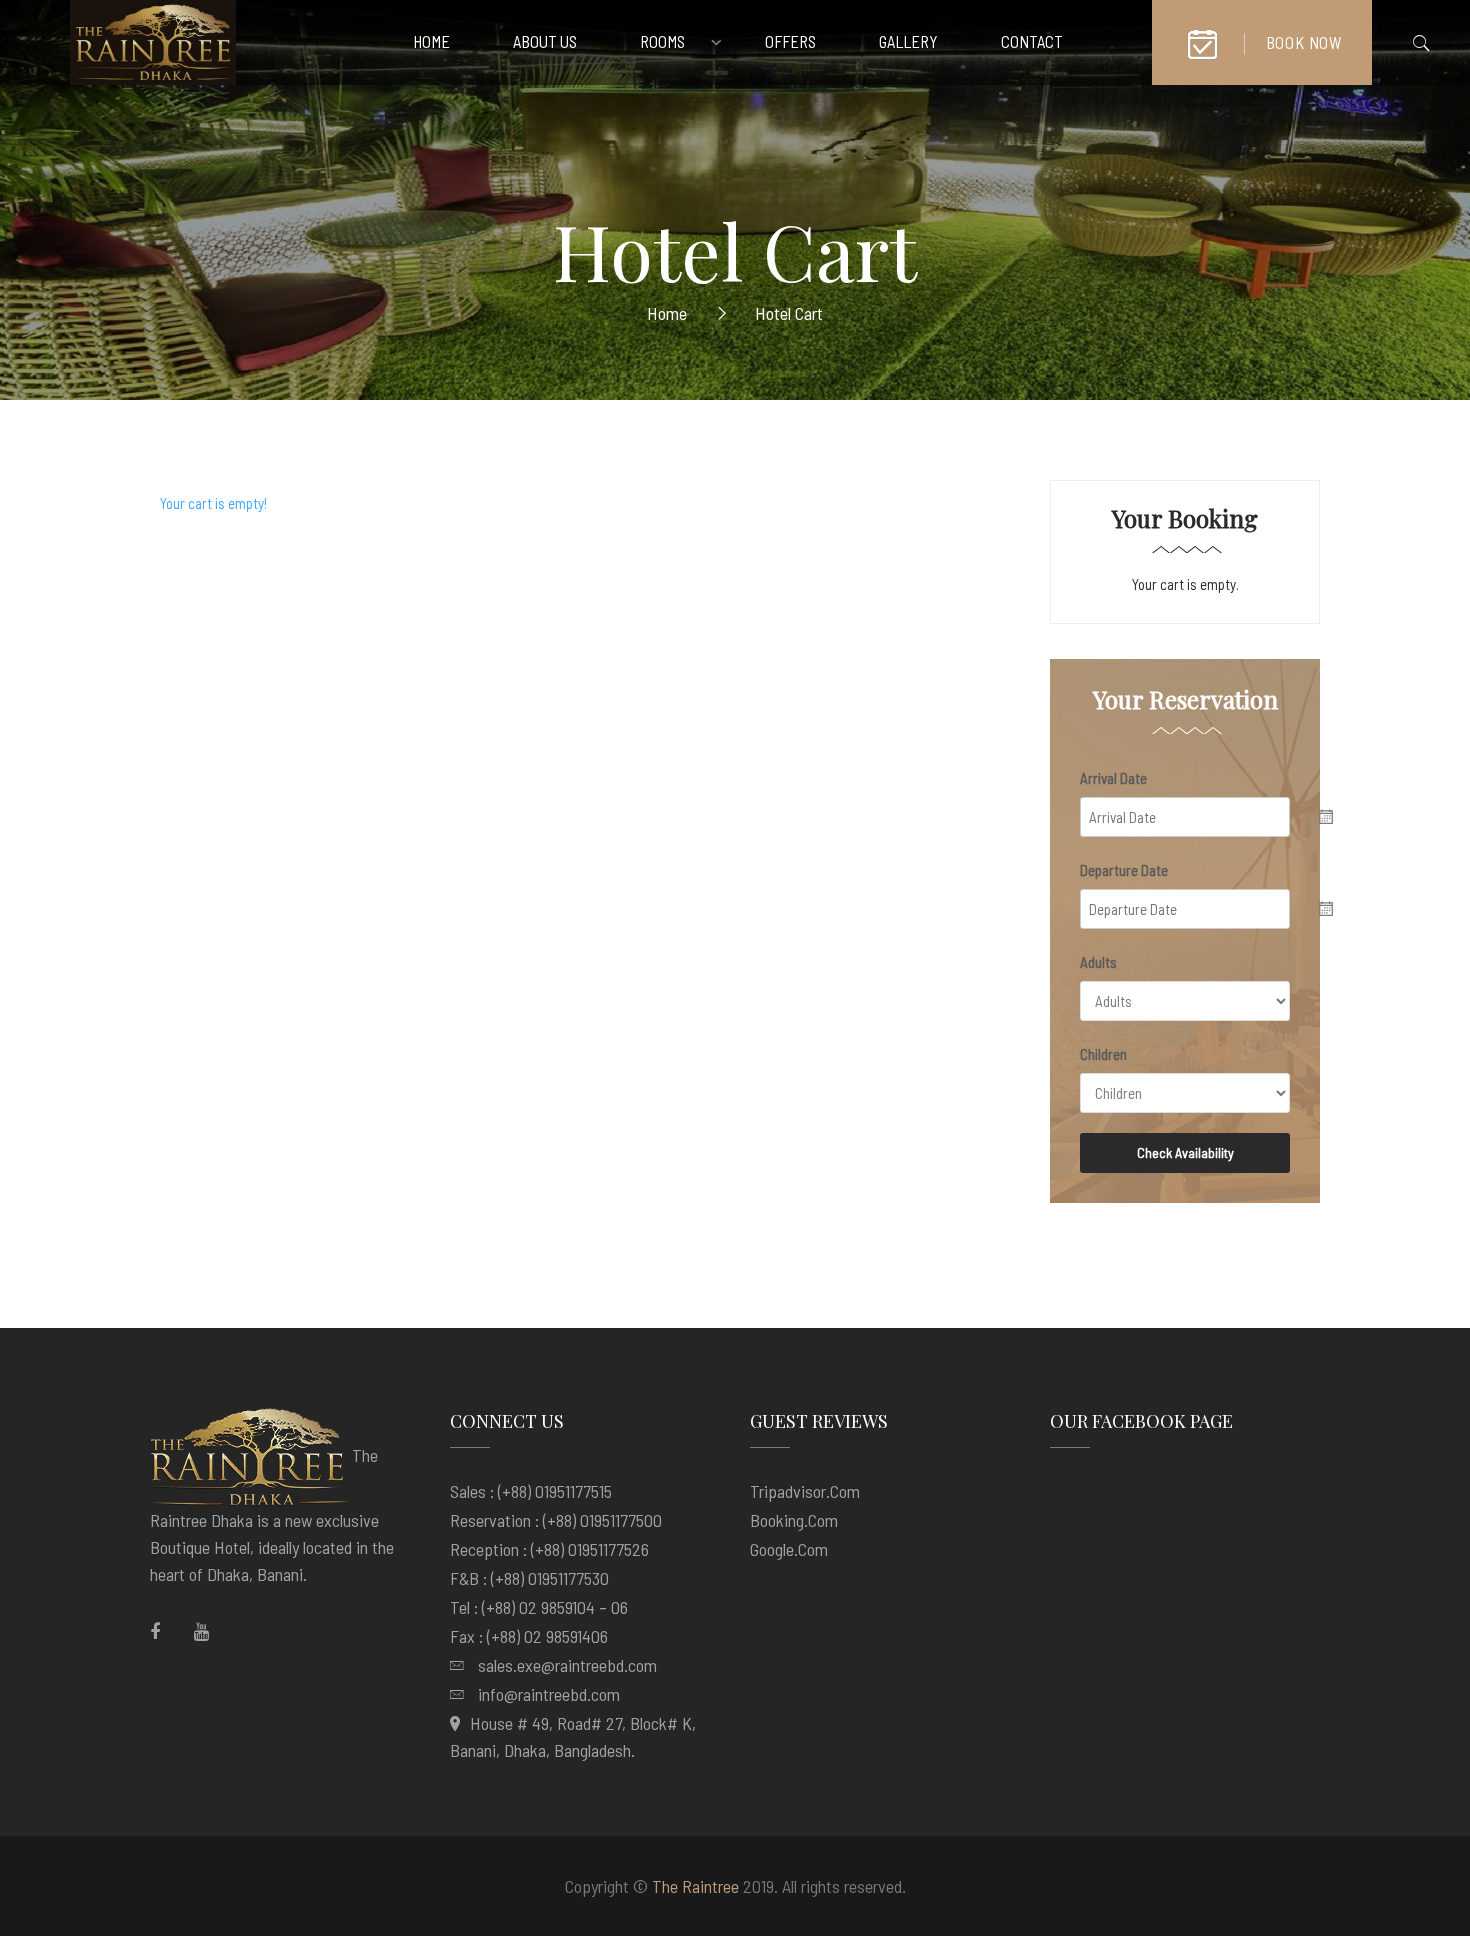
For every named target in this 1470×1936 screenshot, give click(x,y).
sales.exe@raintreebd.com (567, 1665)
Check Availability (1185, 1152)
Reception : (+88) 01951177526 (549, 1549)
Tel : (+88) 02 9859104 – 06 (539, 1607)
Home (667, 313)
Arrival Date (1113, 778)
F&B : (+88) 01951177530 (529, 1578)
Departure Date (1124, 870)
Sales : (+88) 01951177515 (531, 1491)
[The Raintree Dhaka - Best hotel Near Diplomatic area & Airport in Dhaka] (153, 47)
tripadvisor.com (805, 1491)
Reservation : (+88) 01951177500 (556, 1520)
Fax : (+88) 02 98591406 (529, 1636)
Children (1103, 1054)
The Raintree (695, 1886)
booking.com (794, 1520)
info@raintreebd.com (549, 1694)
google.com (789, 1549)
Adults (1098, 962)
